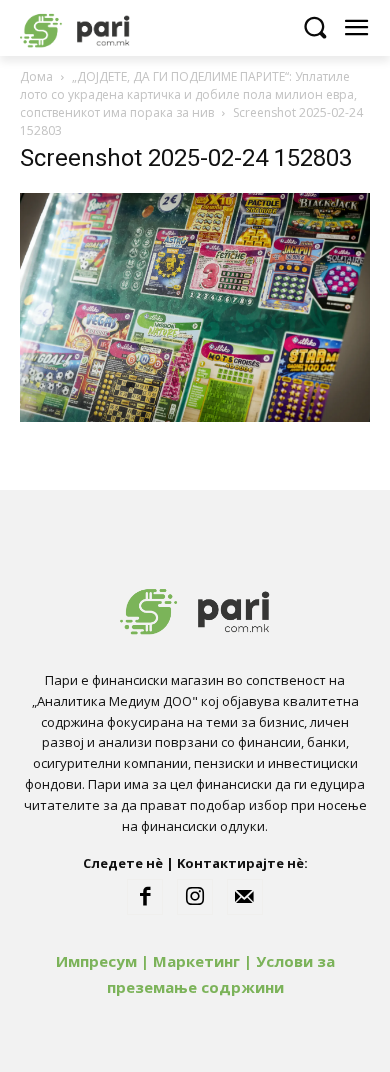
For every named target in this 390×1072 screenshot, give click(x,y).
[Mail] (245, 897)
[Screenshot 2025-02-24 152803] (195, 416)
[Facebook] (145, 897)
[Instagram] (195, 897)
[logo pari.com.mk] (110, 27)
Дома (36, 76)
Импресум (96, 961)
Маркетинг (196, 961)
